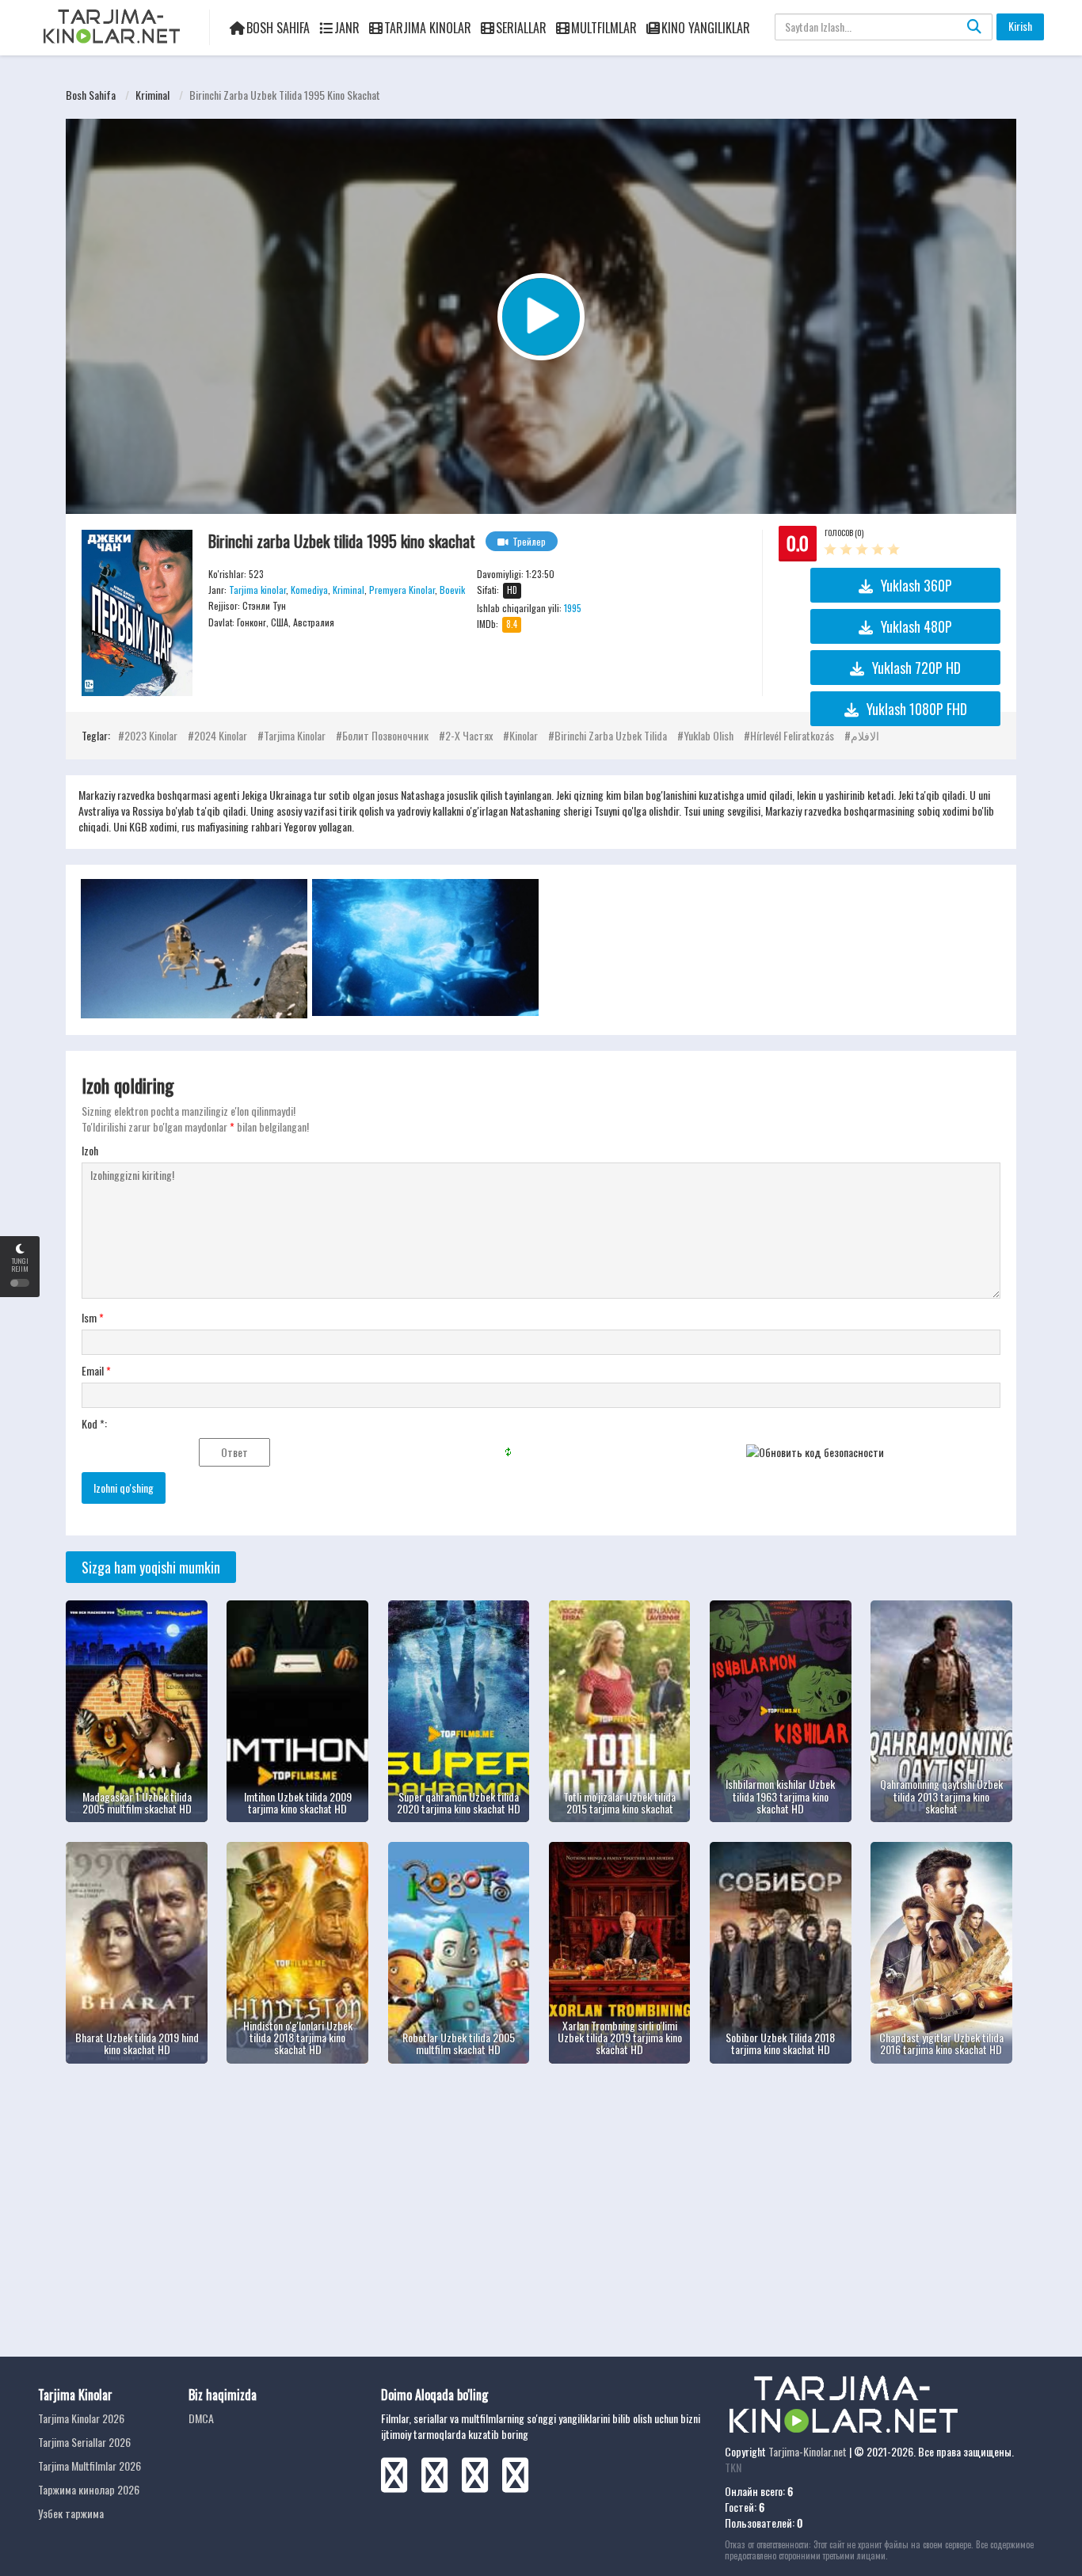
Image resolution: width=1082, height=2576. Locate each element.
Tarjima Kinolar (428, 28)
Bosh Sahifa (278, 28)
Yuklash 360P (916, 585)
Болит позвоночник (385, 735)
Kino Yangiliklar (706, 28)
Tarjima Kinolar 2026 (81, 2418)
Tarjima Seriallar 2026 (84, 2442)
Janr (347, 28)
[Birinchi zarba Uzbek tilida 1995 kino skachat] (137, 613)
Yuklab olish (709, 735)
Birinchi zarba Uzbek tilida (611, 735)
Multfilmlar (604, 28)
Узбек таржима (71, 2513)
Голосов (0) (844, 533)
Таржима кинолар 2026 (89, 2489)
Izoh (90, 1151)
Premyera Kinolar (402, 590)
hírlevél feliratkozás (792, 735)
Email (96, 1371)
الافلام (865, 735)
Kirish (1020, 26)
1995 (573, 608)
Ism (93, 1318)
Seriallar (521, 28)
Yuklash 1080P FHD (917, 709)
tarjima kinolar (295, 735)
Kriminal (152, 95)
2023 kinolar (151, 735)
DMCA (201, 2418)
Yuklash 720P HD (916, 668)
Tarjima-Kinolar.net (808, 2451)
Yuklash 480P (916, 626)
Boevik (452, 590)
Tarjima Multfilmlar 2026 (90, 2466)
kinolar (524, 735)
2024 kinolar (221, 735)
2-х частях (469, 735)
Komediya (309, 590)
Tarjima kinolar (257, 590)
